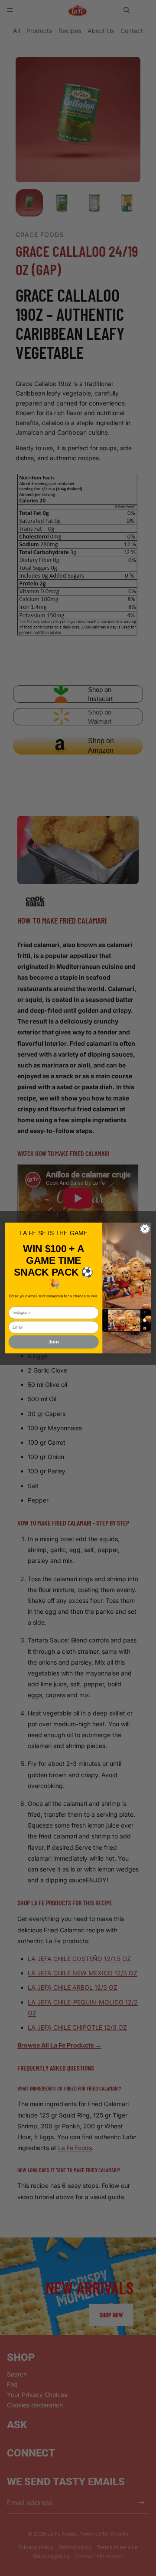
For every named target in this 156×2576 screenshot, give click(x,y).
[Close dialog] (145, 1229)
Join (54, 1342)
